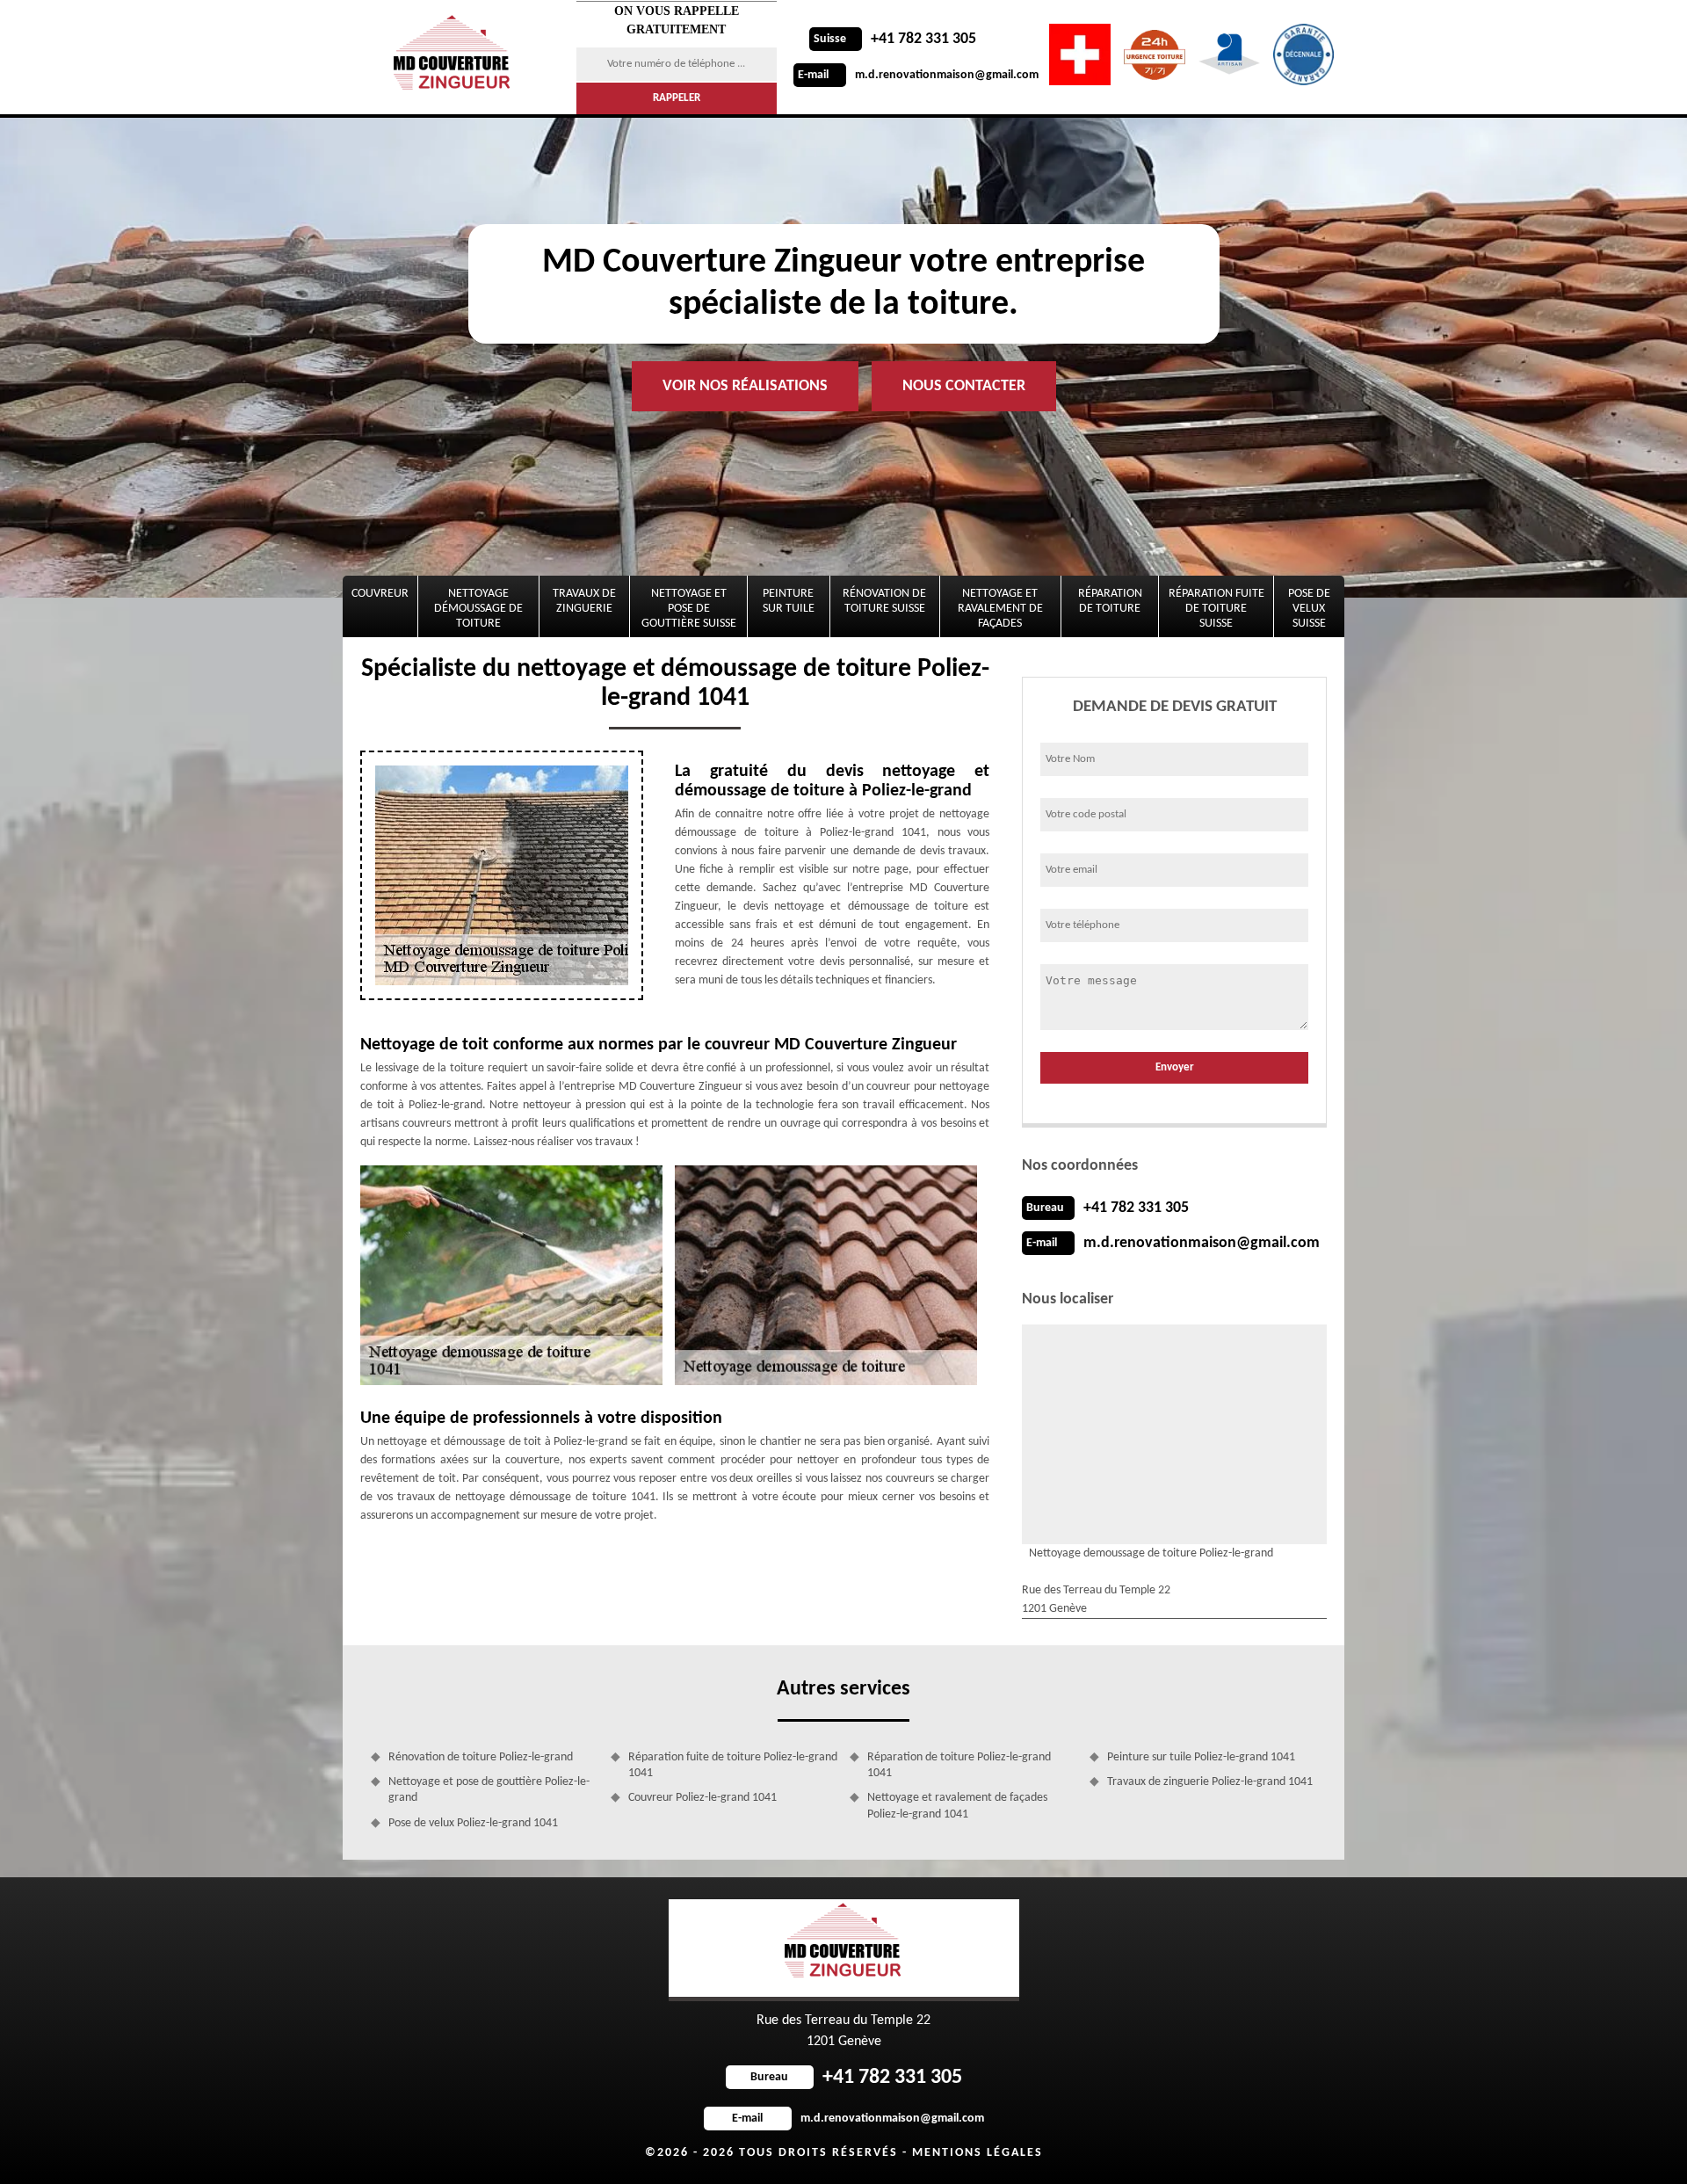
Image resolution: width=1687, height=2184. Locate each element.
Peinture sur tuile (789, 601)
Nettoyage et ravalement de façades (1000, 609)
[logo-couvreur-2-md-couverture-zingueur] (454, 57)
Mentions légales (977, 2153)
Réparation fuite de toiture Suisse (1216, 609)
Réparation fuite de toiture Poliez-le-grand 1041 (733, 1765)
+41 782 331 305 (895, 39)
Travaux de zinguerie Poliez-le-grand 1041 (1210, 1782)
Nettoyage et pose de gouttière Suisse (689, 609)
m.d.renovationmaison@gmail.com (918, 75)
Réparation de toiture (1110, 601)
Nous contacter (964, 386)
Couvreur (380, 594)
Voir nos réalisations (745, 386)
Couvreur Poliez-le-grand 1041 (702, 1798)
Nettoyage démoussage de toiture (478, 609)
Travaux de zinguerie (584, 601)
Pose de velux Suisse (1309, 609)
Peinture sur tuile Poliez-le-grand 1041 (1201, 1757)
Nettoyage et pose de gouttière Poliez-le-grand (489, 1790)
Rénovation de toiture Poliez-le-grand (481, 1757)
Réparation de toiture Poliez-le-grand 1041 (959, 1765)
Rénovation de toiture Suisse (884, 601)
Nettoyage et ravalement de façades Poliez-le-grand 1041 (957, 1806)
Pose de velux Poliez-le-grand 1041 (473, 1823)
